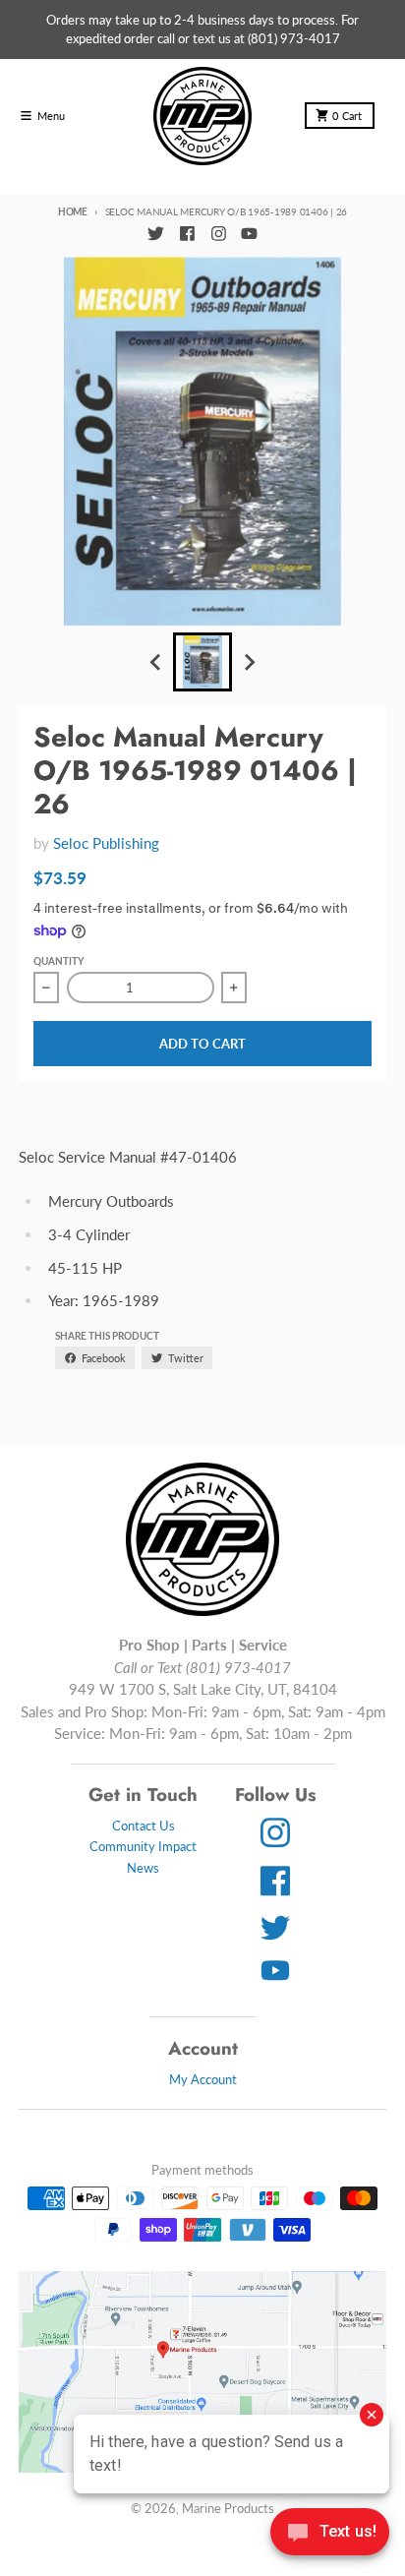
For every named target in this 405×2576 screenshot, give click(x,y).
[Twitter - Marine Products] (155, 234)
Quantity (58, 961)
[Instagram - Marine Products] (218, 234)
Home (73, 211)
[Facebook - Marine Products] (187, 234)
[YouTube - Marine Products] (250, 234)
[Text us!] (330, 2534)
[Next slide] (249, 663)
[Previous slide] (156, 663)
